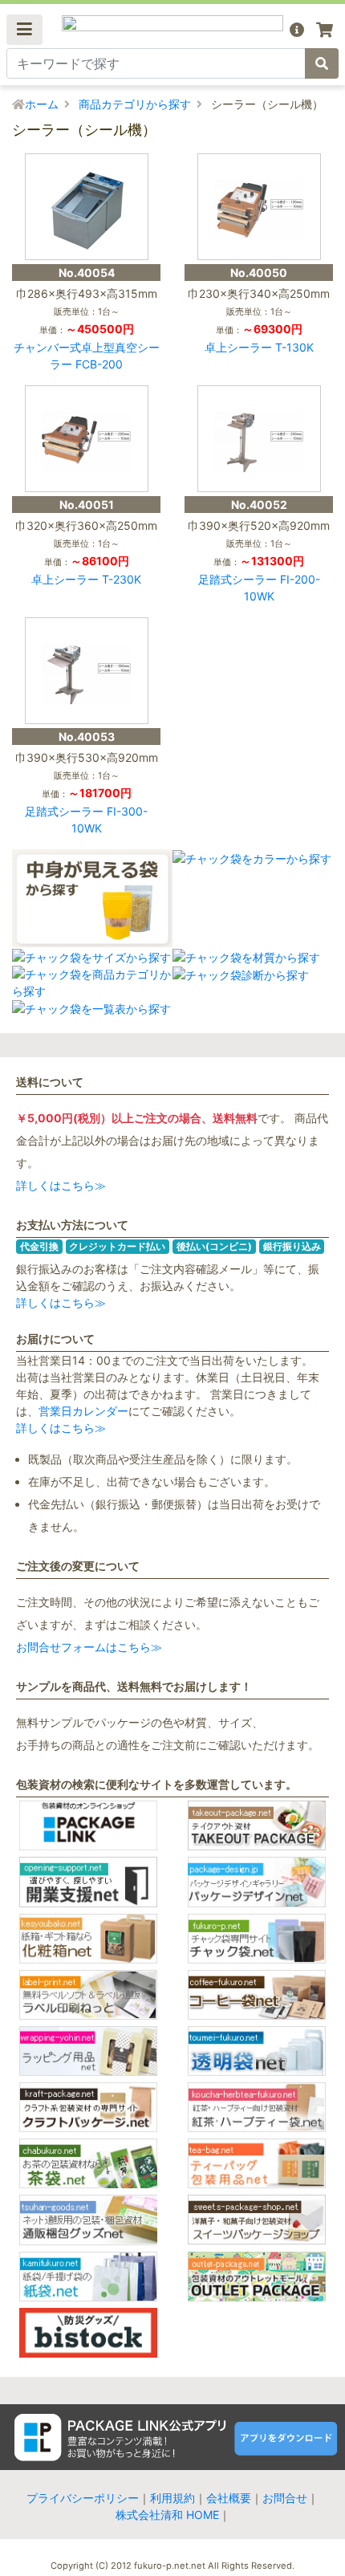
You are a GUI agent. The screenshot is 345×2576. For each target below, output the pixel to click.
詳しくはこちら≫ (61, 1185)
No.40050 (259, 273)
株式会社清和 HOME (167, 2515)
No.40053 (87, 737)
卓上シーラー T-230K (86, 579)
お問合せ (285, 2498)
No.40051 (87, 505)
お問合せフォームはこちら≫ (89, 1647)
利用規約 (172, 2498)
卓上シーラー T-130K (259, 347)
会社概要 (229, 2498)
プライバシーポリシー (83, 2498)
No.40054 (87, 273)
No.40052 (259, 505)
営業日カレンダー (83, 1411)
